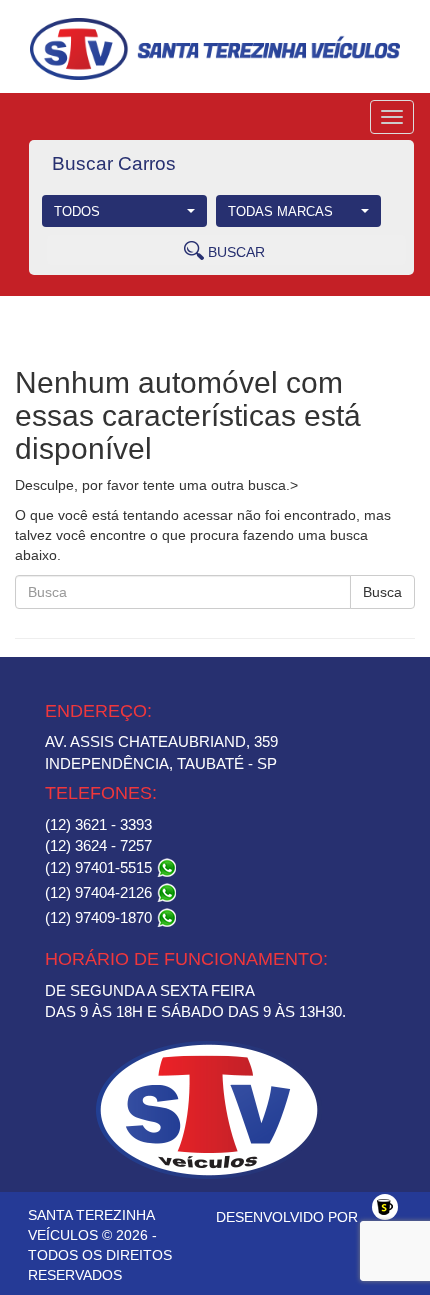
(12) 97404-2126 (100, 892)
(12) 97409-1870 (100, 917)
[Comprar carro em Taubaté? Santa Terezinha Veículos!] (215, 49)
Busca (382, 592)
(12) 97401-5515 (100, 867)
